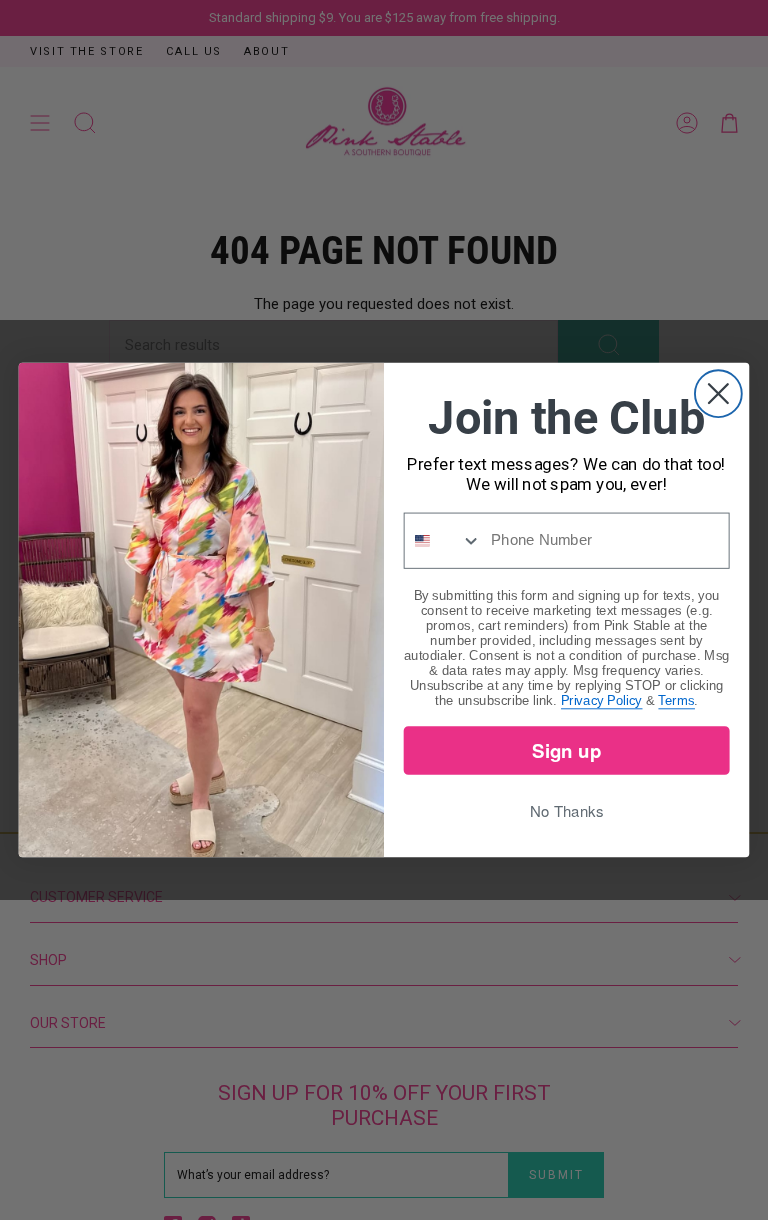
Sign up (566, 749)
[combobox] (443, 541)
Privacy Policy (601, 699)
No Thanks (566, 811)
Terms (676, 699)
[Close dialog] (718, 393)
